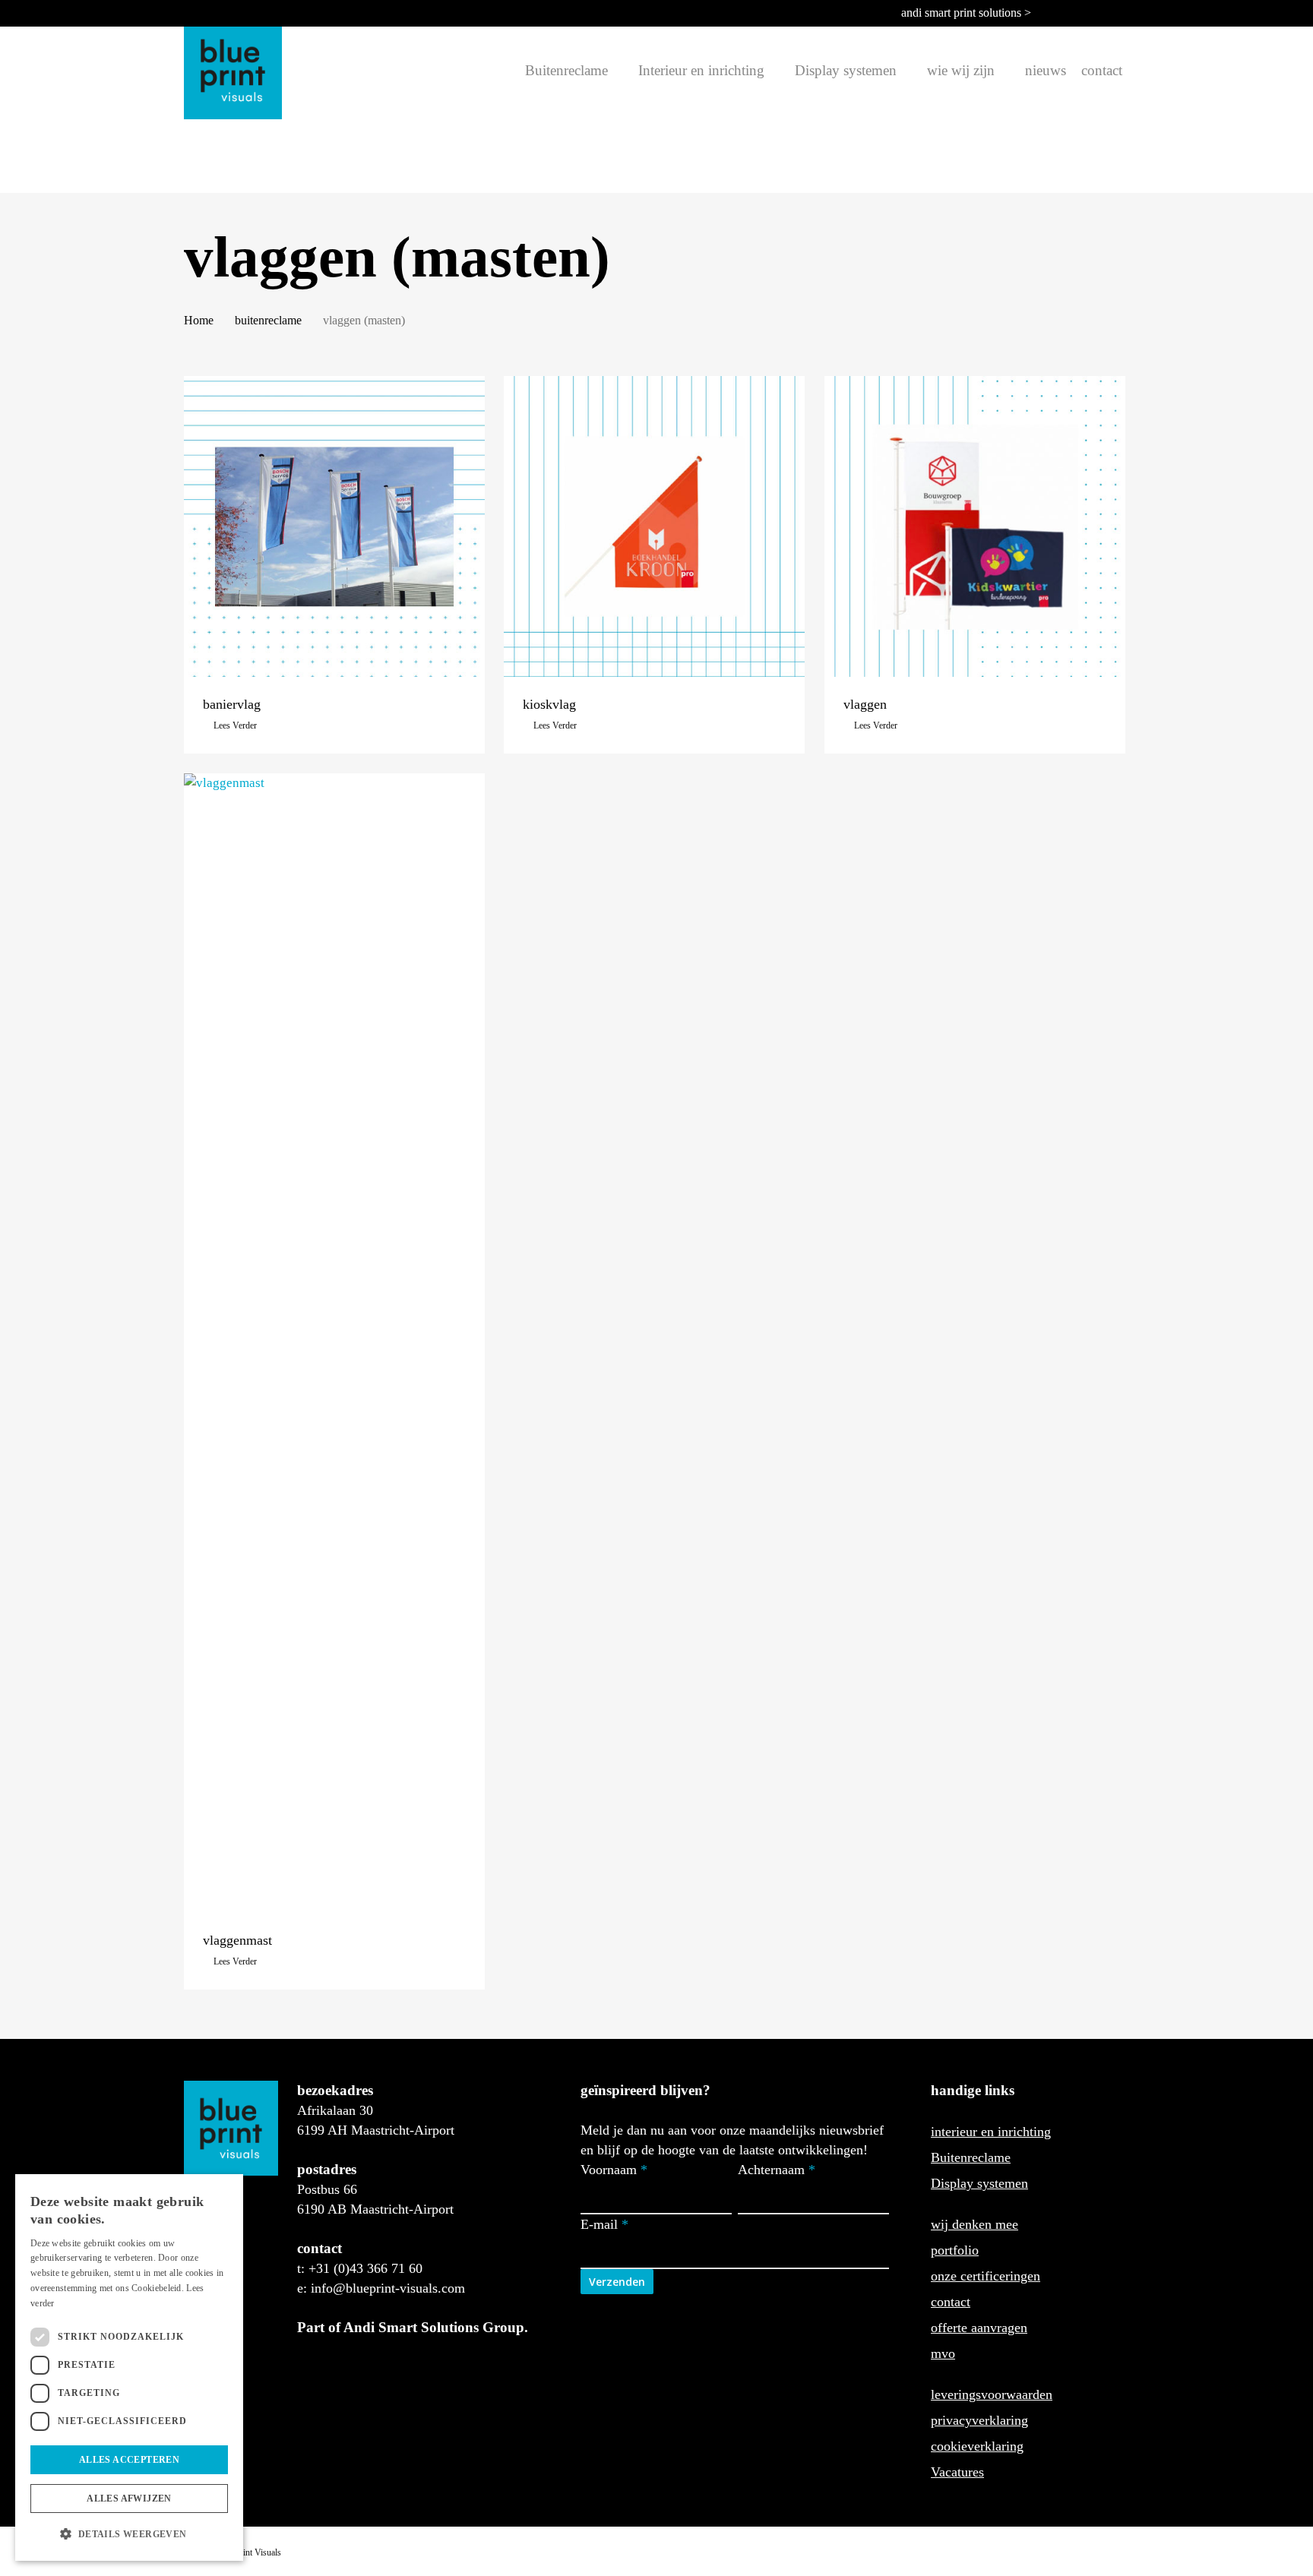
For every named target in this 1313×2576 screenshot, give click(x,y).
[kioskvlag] (654, 526)
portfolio (955, 2250)
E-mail (604, 2224)
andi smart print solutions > (966, 13)
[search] (508, 71)
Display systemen (979, 2183)
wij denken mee (974, 2224)
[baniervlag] (334, 526)
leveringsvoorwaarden (992, 2394)
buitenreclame (268, 320)
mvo (943, 2353)
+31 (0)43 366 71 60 (365, 2268)
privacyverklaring (979, 2420)
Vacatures (957, 2472)
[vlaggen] (975, 526)
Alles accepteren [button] (129, 2460)
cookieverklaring (977, 2446)
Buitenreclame (971, 2157)
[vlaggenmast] (334, 1343)
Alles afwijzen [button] (129, 2499)
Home (199, 320)
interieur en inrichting (991, 2132)
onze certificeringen (986, 2276)
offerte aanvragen (979, 2328)
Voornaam (614, 2170)
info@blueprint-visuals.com (388, 2288)
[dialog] (129, 2367)
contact (951, 2302)
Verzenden (617, 2282)
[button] (129, 2534)
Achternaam (777, 2170)
